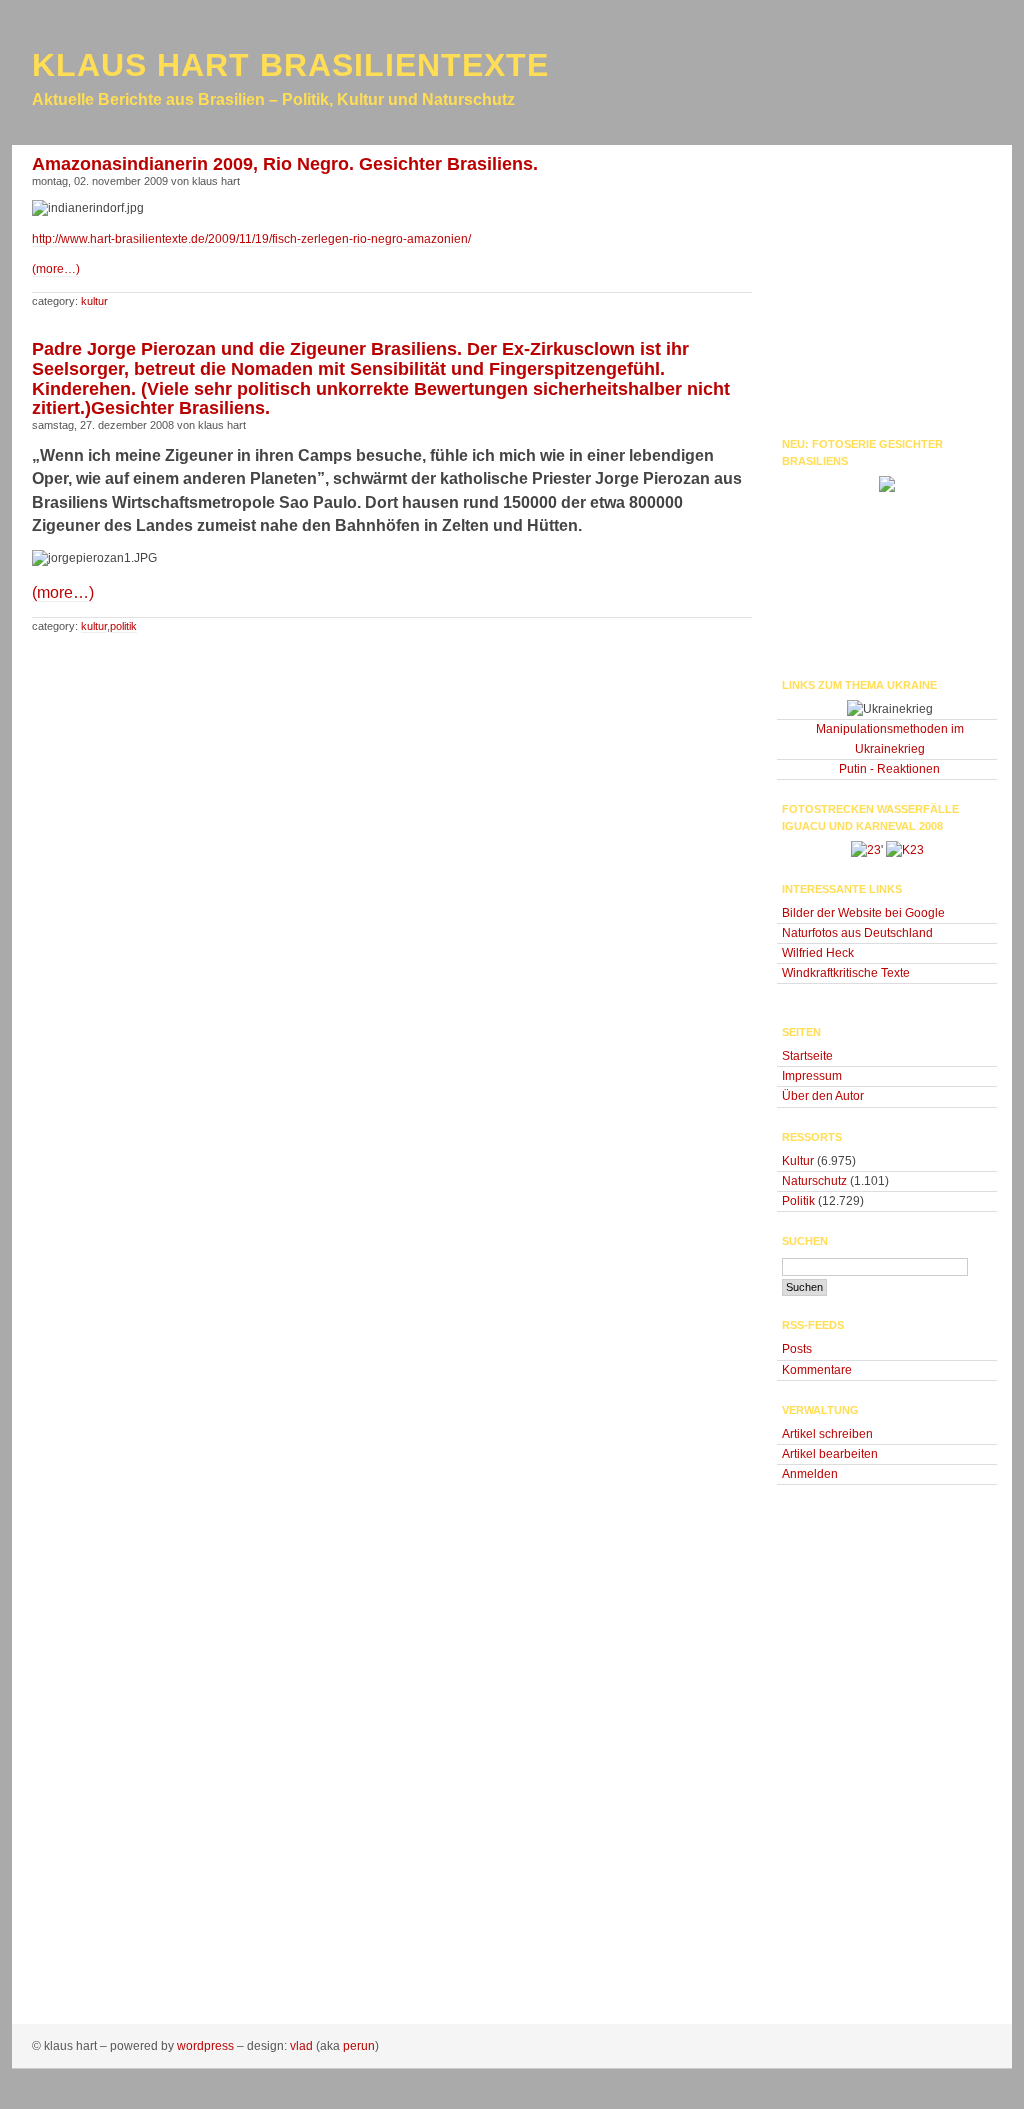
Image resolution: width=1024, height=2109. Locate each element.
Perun (359, 2046)
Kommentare (817, 1370)
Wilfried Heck (818, 953)
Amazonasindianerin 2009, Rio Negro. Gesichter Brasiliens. (285, 164)
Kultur (94, 301)
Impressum (812, 1076)
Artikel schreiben (827, 1434)
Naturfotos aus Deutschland (857, 933)
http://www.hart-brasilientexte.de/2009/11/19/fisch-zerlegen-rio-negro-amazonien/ (251, 239)
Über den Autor (823, 1096)
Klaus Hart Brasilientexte (290, 65)
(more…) (56, 269)
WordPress (205, 2046)
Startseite (807, 1056)
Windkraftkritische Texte (846, 973)
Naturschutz (814, 1181)
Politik (123, 626)
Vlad (301, 2046)
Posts (797, 1349)
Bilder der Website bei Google (863, 913)
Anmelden (810, 1474)
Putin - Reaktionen (889, 769)
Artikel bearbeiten (830, 1454)
